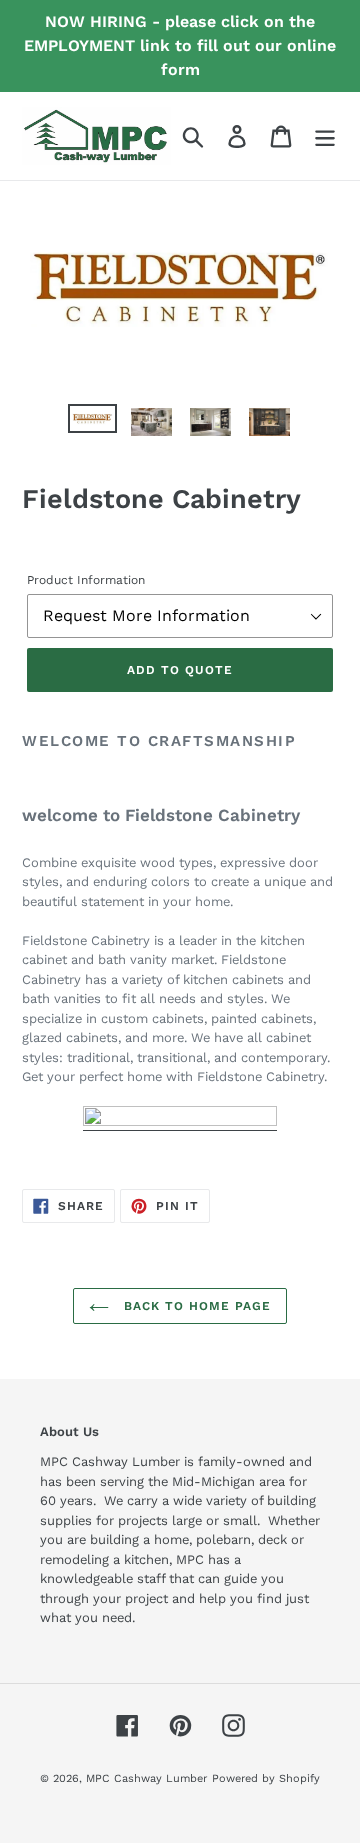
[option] (92, 426)
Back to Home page (194, 1306)
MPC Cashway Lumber (146, 1778)
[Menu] (325, 136)
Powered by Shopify (266, 1778)
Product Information (86, 580)
